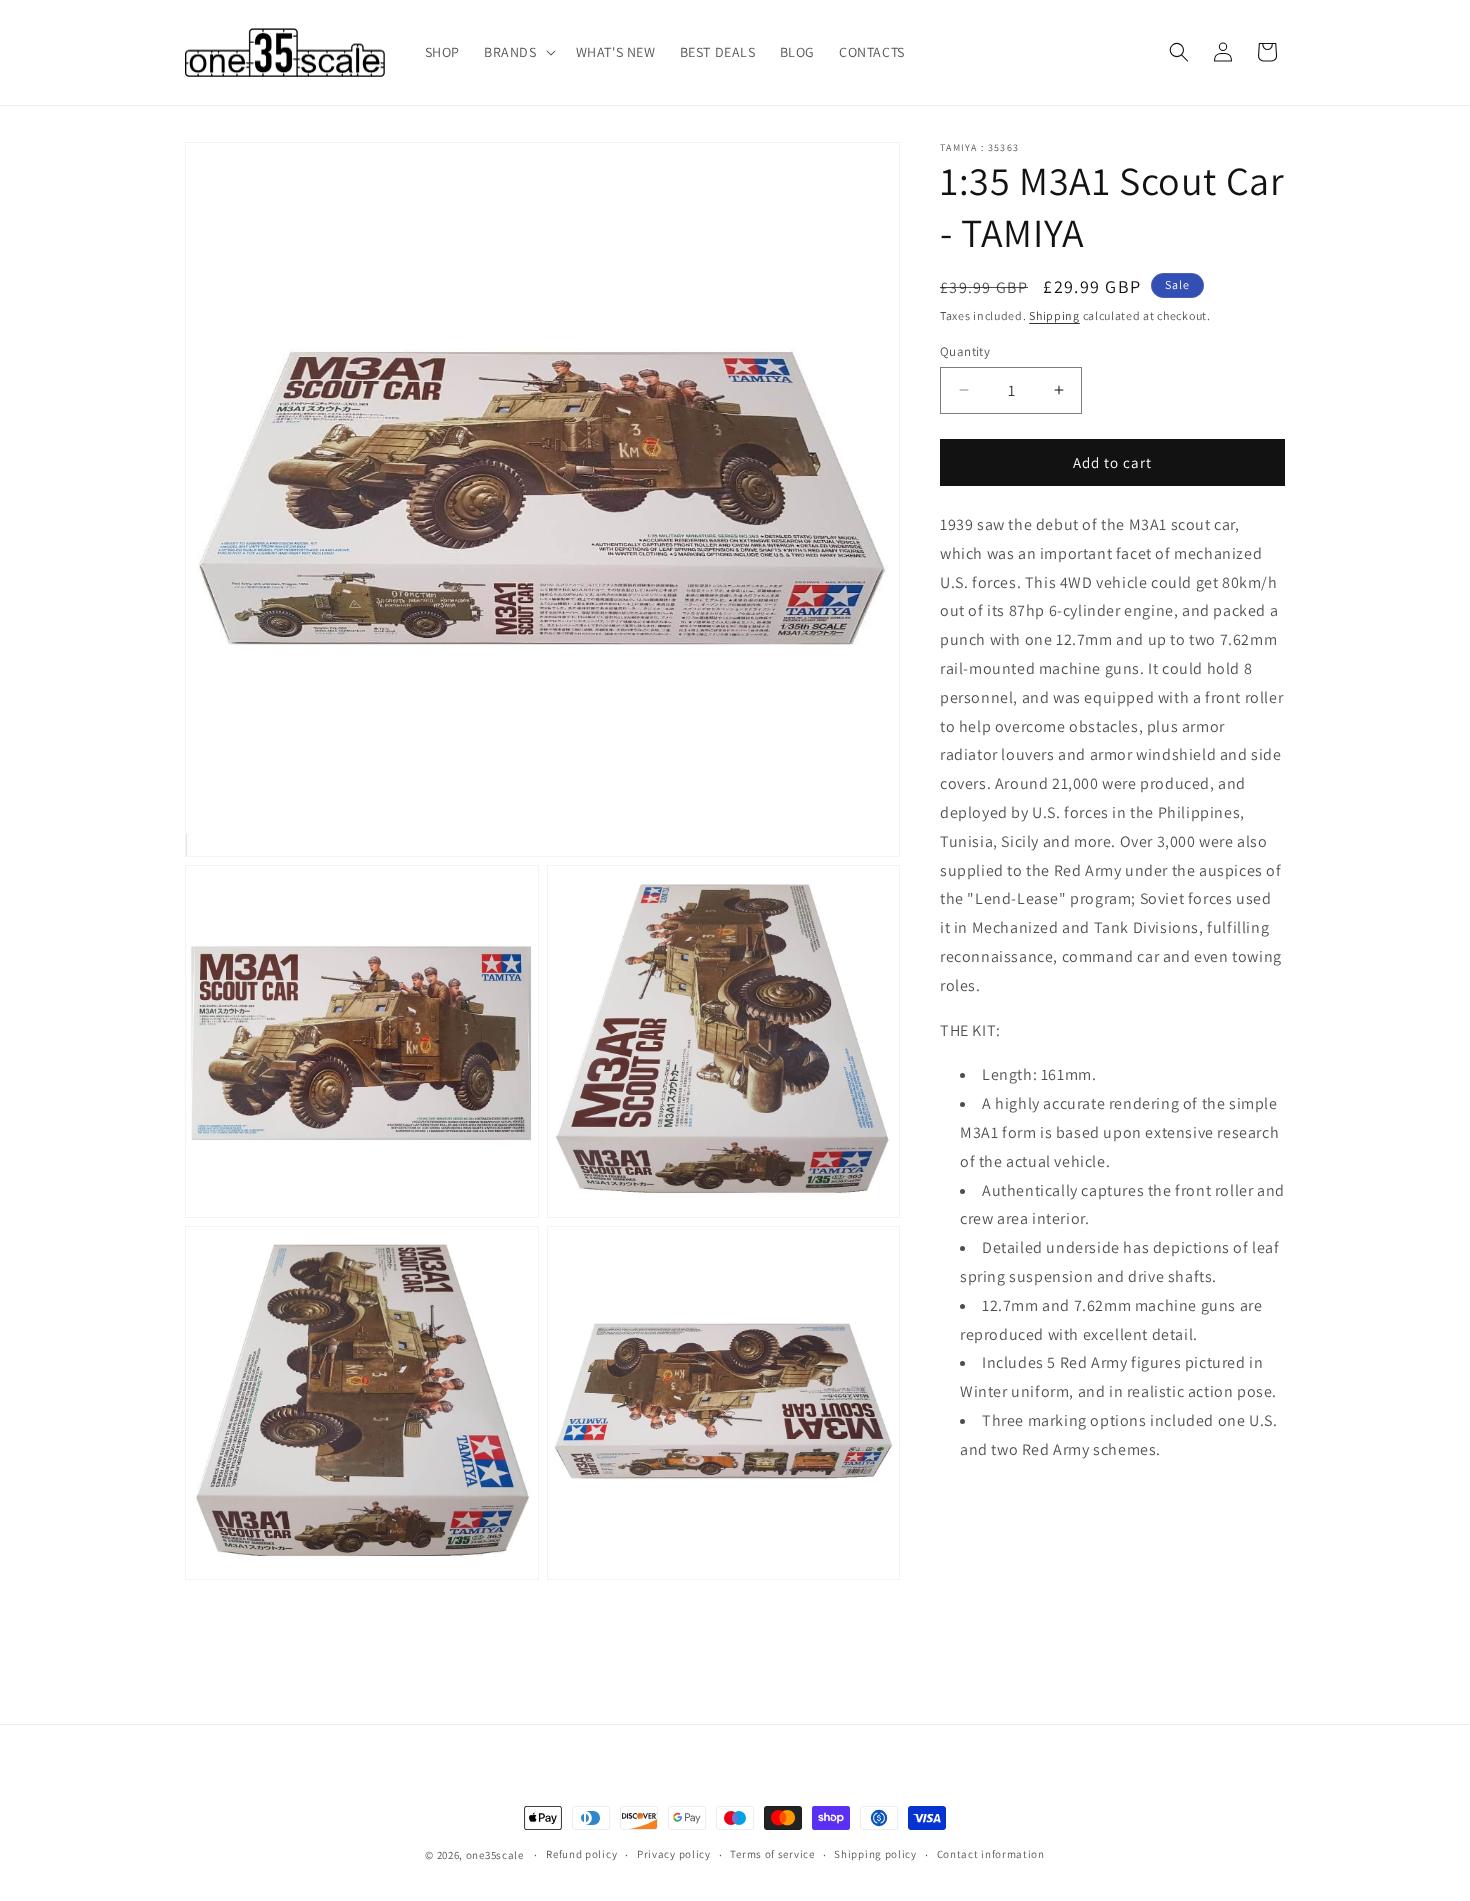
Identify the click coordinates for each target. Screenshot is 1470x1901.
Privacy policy (674, 1854)
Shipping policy (875, 1854)
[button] (518, 52)
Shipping (1054, 315)
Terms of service (772, 1854)
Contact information (991, 1854)
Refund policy (581, 1854)
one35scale (495, 1855)
